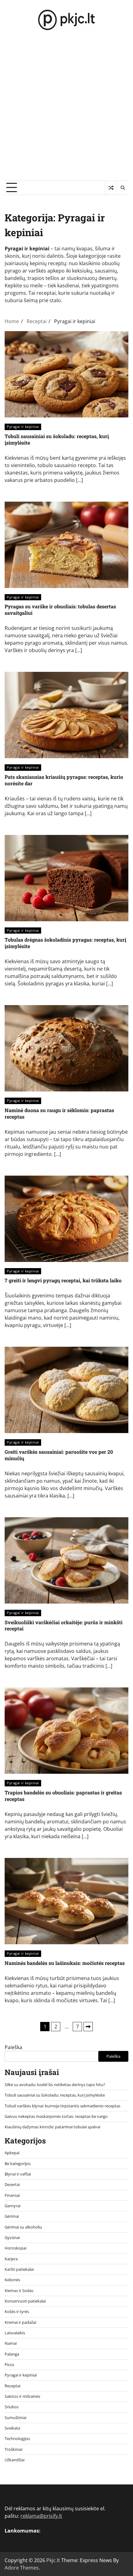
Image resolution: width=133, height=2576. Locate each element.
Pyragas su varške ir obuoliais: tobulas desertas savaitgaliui (60, 610)
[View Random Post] (111, 188)
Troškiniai (13, 2449)
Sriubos (12, 2407)
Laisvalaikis (15, 2333)
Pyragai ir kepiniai (23, 427)
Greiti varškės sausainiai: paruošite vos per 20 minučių (59, 1455)
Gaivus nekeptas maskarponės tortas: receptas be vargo (56, 2116)
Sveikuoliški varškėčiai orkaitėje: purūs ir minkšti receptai (64, 1625)
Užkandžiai (15, 2460)
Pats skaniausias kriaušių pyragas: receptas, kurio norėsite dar (64, 780)
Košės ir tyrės (17, 2311)
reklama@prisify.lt (41, 2516)
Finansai (12, 2195)
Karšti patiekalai (19, 2269)
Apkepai (12, 2153)
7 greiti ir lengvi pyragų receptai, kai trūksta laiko (63, 1280)
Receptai (13, 2386)
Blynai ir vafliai (18, 2174)
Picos (9, 2364)
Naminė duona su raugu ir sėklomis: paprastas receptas (59, 1113)
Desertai (12, 2184)
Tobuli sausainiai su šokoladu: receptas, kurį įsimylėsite (57, 439)
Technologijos (17, 2438)
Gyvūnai (12, 2237)
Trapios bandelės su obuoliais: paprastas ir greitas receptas (63, 1796)
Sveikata (12, 2428)
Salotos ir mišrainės (22, 2396)
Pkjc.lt (53, 2560)
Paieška (13, 2047)
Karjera (11, 2259)
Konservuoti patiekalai (25, 2301)
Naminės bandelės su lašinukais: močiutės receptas (65, 1963)
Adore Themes (22, 2568)
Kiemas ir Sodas (19, 2290)
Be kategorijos (18, 2163)
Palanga (12, 2354)
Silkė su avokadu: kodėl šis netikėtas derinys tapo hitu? (55, 2085)
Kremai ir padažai (20, 2322)
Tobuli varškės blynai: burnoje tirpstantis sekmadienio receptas (62, 2106)
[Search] (122, 188)
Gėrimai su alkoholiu (23, 2227)
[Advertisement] (66, 111)
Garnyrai (13, 2206)
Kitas (88, 2027)
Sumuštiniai (15, 2418)
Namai (11, 2343)
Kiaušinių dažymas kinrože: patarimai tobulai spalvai (52, 2127)
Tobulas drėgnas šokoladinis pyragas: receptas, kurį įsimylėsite (65, 943)
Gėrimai (12, 2216)
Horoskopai (15, 2248)
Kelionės (12, 2280)
